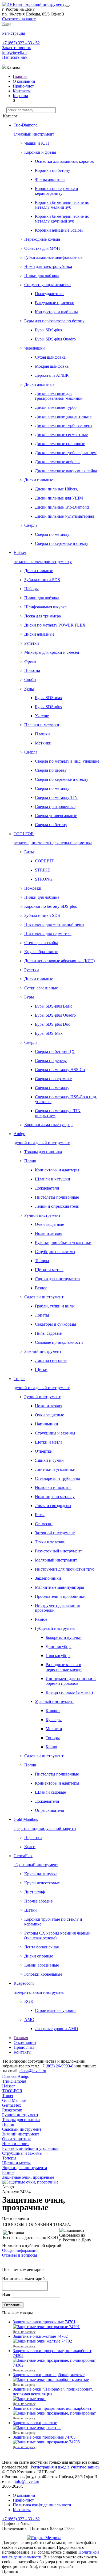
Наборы (31, 589)
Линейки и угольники (55, 1469)
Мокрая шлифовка (52, 366)
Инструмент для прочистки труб (65, 1569)
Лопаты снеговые (51, 1360)
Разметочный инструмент (58, 1551)
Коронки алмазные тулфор (48, 1125)
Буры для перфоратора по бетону (54, 321)
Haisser (8, 2086)
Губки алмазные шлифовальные (53, 257)
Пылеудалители (49, 294)
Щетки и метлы (49, 1270)
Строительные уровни (55, 2010)
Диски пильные (39, 480)
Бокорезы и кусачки (64, 1637)
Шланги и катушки (53, 1179)
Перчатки (33, 1838)
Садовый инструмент (44, 1297)
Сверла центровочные (55, 807)
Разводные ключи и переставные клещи (64, 1667)
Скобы (30, 679)
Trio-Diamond (14, 2081)
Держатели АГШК (52, 375)
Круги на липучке (41, 1874)
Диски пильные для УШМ (59, 498)
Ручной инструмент (42, 1215)
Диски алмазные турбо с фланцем (66, 453)
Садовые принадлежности (59, 1342)
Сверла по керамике (53, 1079)
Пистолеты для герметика (48, 934)
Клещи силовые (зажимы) (69, 1692)
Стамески (44, 1524)
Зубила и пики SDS (42, 580)
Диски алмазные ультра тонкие (63, 416)
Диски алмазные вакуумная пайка (66, 471)
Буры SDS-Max (49, 1033)
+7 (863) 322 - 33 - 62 (21, 43)
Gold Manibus (14, 2100)
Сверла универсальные (56, 816)
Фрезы (30, 661)
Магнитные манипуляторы (59, 1587)
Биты (29, 852)
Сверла (31, 525)
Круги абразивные (41, 952)
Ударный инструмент (54, 1701)
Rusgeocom (12, 2110)
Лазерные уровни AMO (57, 2029)
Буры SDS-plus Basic (54, 1006)
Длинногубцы (59, 1646)
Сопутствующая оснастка (47, 285)
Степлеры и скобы (41, 943)
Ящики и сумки (49, 1460)
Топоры (42, 1261)
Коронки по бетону (53, 170)
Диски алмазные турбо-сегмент (64, 425)
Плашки (42, 734)
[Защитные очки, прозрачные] (30, 2182)
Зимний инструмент (43, 1351)
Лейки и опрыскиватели (57, 1206)
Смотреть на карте (19, 19)
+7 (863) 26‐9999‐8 (57, 2066)
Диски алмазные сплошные (60, 444)
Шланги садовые (50, 1792)
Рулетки (32, 643)
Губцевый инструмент (55, 1628)
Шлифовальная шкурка (45, 607)
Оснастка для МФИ (42, 248)
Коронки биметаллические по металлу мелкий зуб (62, 205)
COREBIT (44, 861)
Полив (30, 1161)
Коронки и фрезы (40, 152)
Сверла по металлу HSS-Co (60, 1070)
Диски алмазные (39, 384)
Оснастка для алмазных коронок (64, 161)
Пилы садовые (48, 1333)
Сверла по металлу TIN (56, 797)
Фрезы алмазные (50, 179)
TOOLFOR (12, 2091)
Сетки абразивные (41, 988)
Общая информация (20, 2250)
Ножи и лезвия (49, 1233)
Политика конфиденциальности (42, 2505)
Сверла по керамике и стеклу (62, 543)
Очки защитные (49, 1224)
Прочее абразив (39, 1901)
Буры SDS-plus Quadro (55, 339)
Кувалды (54, 1720)
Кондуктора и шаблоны (56, 312)
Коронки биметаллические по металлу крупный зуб (62, 219)
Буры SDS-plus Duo (53, 1024)
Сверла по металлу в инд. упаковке (67, 761)
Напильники (47, 1424)
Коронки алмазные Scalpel (59, 230)
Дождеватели (47, 1188)
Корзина (20, 96)
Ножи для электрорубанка (48, 266)
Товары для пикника (43, 1152)
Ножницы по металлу (55, 1497)
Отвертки (44, 1451)
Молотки (54, 1729)
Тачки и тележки (50, 1542)
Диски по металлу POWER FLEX (55, 625)
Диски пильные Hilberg (56, 489)
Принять (10, 2571)
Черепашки (35, 348)
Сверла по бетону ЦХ (55, 1051)
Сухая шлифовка (50, 357)
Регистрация (42, 2467)
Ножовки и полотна (53, 1487)
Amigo (23, 2076)
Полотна (32, 670)
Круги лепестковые (42, 1883)
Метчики (43, 743)
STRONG (44, 879)
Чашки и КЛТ (37, 143)
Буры (29, 689)
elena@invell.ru (33, 2071)
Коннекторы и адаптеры (57, 1170)
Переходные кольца (42, 239)
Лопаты (42, 1315)
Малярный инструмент (56, 1560)
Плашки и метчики (42, 725)
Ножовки (33, 888)
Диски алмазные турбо (56, 407)
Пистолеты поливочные (57, 1197)
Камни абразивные (42, 1965)
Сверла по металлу (52, 534)
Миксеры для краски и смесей (52, 652)
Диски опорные (39, 1956)
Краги (30, 1847)
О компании (24, 81)
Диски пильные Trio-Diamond (62, 507)
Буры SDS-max (49, 698)
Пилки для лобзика (42, 276)
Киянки (53, 1711)
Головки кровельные (43, 1974)
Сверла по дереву (51, 770)
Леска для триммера (43, 616)
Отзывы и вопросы (20, 2255)
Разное (41, 1288)
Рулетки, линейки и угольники (63, 1243)
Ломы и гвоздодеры (53, 1506)
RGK (29, 2001)
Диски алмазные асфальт (57, 462)
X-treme (42, 716)
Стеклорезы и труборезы (57, 1478)
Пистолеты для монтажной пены (54, 924)
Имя (6, 2294)
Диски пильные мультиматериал (65, 516)
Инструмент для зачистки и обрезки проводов (71, 1681)
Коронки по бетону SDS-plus (51, 906)
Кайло (51, 1747)
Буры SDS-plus (48, 330)
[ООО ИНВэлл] (34, 4)
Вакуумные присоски (55, 303)
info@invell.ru (14, 52)
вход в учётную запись (79, 2467)
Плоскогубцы (58, 1656)
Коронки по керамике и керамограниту (57, 191)
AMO (29, 2020)
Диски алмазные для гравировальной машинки (59, 396)
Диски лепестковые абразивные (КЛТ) (59, 961)
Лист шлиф (35, 1892)
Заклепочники (48, 1578)
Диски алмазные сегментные (61, 435)
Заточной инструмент (55, 1533)
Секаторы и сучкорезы (55, 1324)
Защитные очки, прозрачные (28, 2177)
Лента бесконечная (41, 1947)
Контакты (22, 91)
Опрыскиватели (50, 1810)
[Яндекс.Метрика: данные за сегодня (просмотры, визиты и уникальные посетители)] (44, 2538)
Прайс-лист (23, 86)
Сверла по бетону (51, 825)
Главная (20, 76)
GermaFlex (12, 2105)
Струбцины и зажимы (55, 1252)
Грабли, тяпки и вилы (55, 1306)
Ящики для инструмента (57, 1279)
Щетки (41, 1370)
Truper (8, 2096)
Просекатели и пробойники (60, 1596)
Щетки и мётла (49, 1442)
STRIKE (43, 870)
